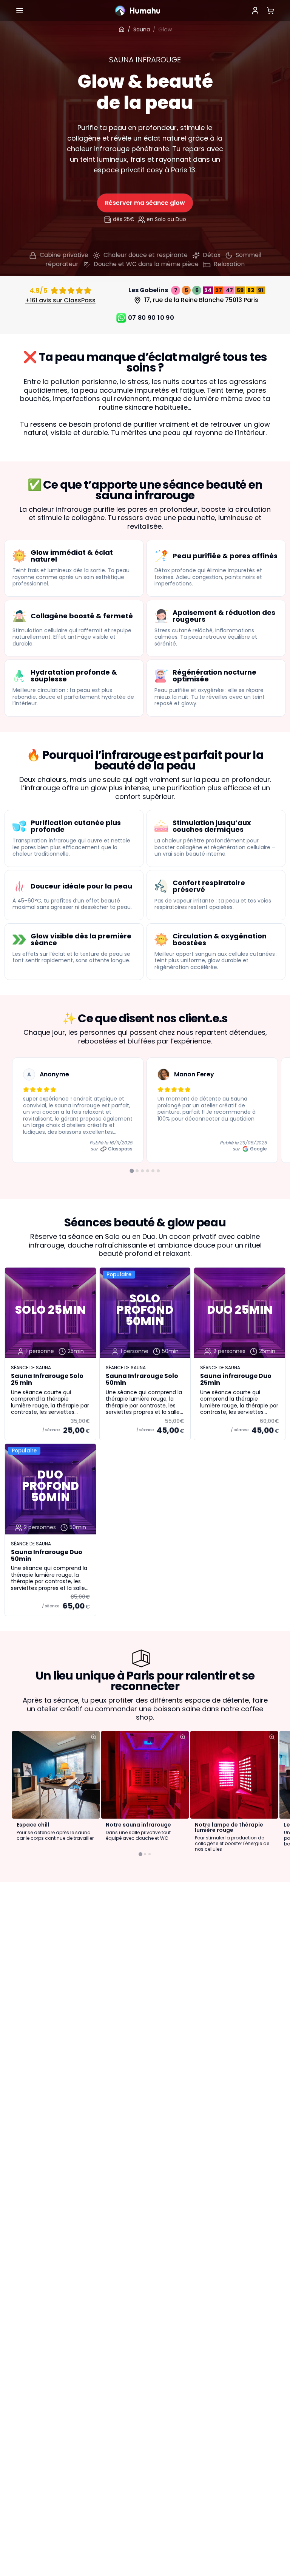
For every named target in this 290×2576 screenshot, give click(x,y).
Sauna (142, 29)
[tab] (132, 1171)
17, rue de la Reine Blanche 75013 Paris (201, 300)
